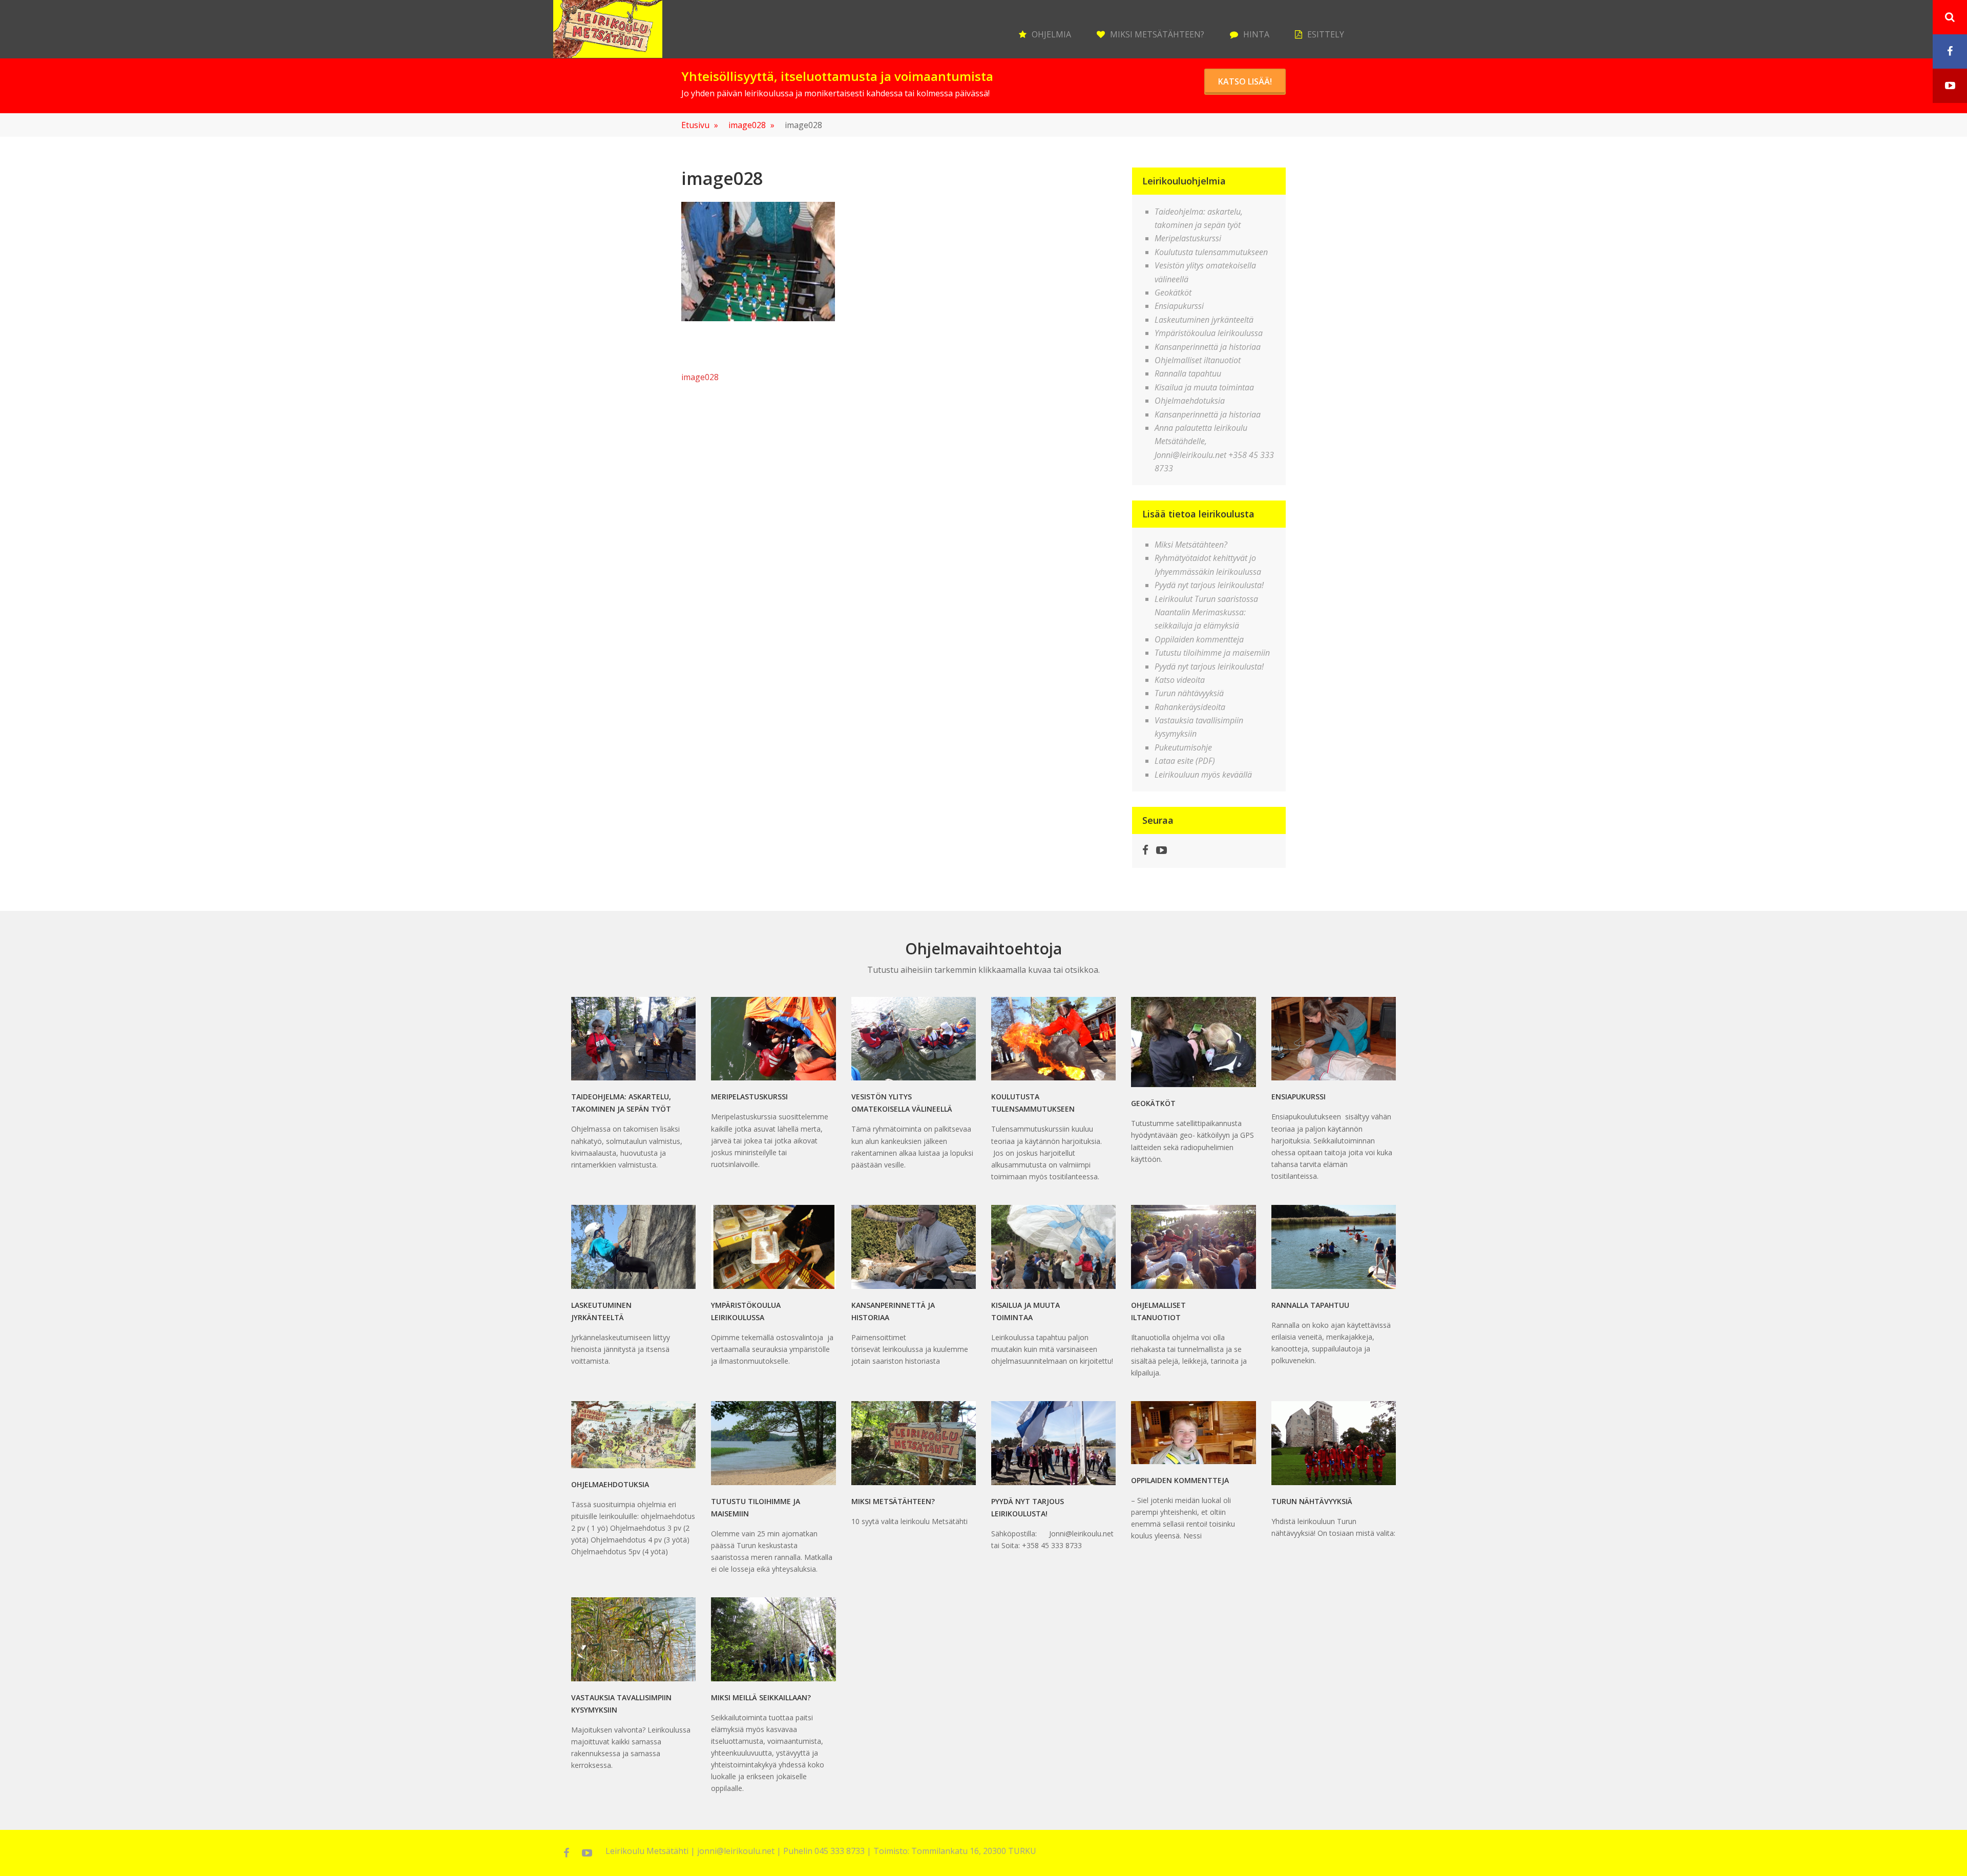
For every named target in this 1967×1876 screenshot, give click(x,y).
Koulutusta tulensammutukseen (1211, 252)
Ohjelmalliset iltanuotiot (1198, 360)
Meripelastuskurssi (1188, 238)
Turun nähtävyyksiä (1189, 693)
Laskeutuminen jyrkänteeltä (1204, 320)
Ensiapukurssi (1179, 306)
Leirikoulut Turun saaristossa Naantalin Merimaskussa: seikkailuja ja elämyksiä (1206, 612)
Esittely (1326, 34)
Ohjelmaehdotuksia (1190, 401)
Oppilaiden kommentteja (1199, 639)
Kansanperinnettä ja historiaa (1208, 347)
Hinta (1256, 34)
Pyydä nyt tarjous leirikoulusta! (1209, 585)
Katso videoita (1180, 680)
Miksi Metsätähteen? (1157, 34)
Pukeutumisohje (1183, 747)
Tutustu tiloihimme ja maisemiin (1212, 653)
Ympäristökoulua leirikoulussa (1209, 333)
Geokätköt (1173, 293)
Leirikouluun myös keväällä (1203, 775)
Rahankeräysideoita (1190, 707)
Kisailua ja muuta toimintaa (1204, 387)
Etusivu (700, 125)
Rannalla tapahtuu (1188, 373)
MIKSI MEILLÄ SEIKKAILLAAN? (761, 1697)
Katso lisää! (1245, 81)
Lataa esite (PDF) (1185, 761)
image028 (751, 125)
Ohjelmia (1051, 34)
